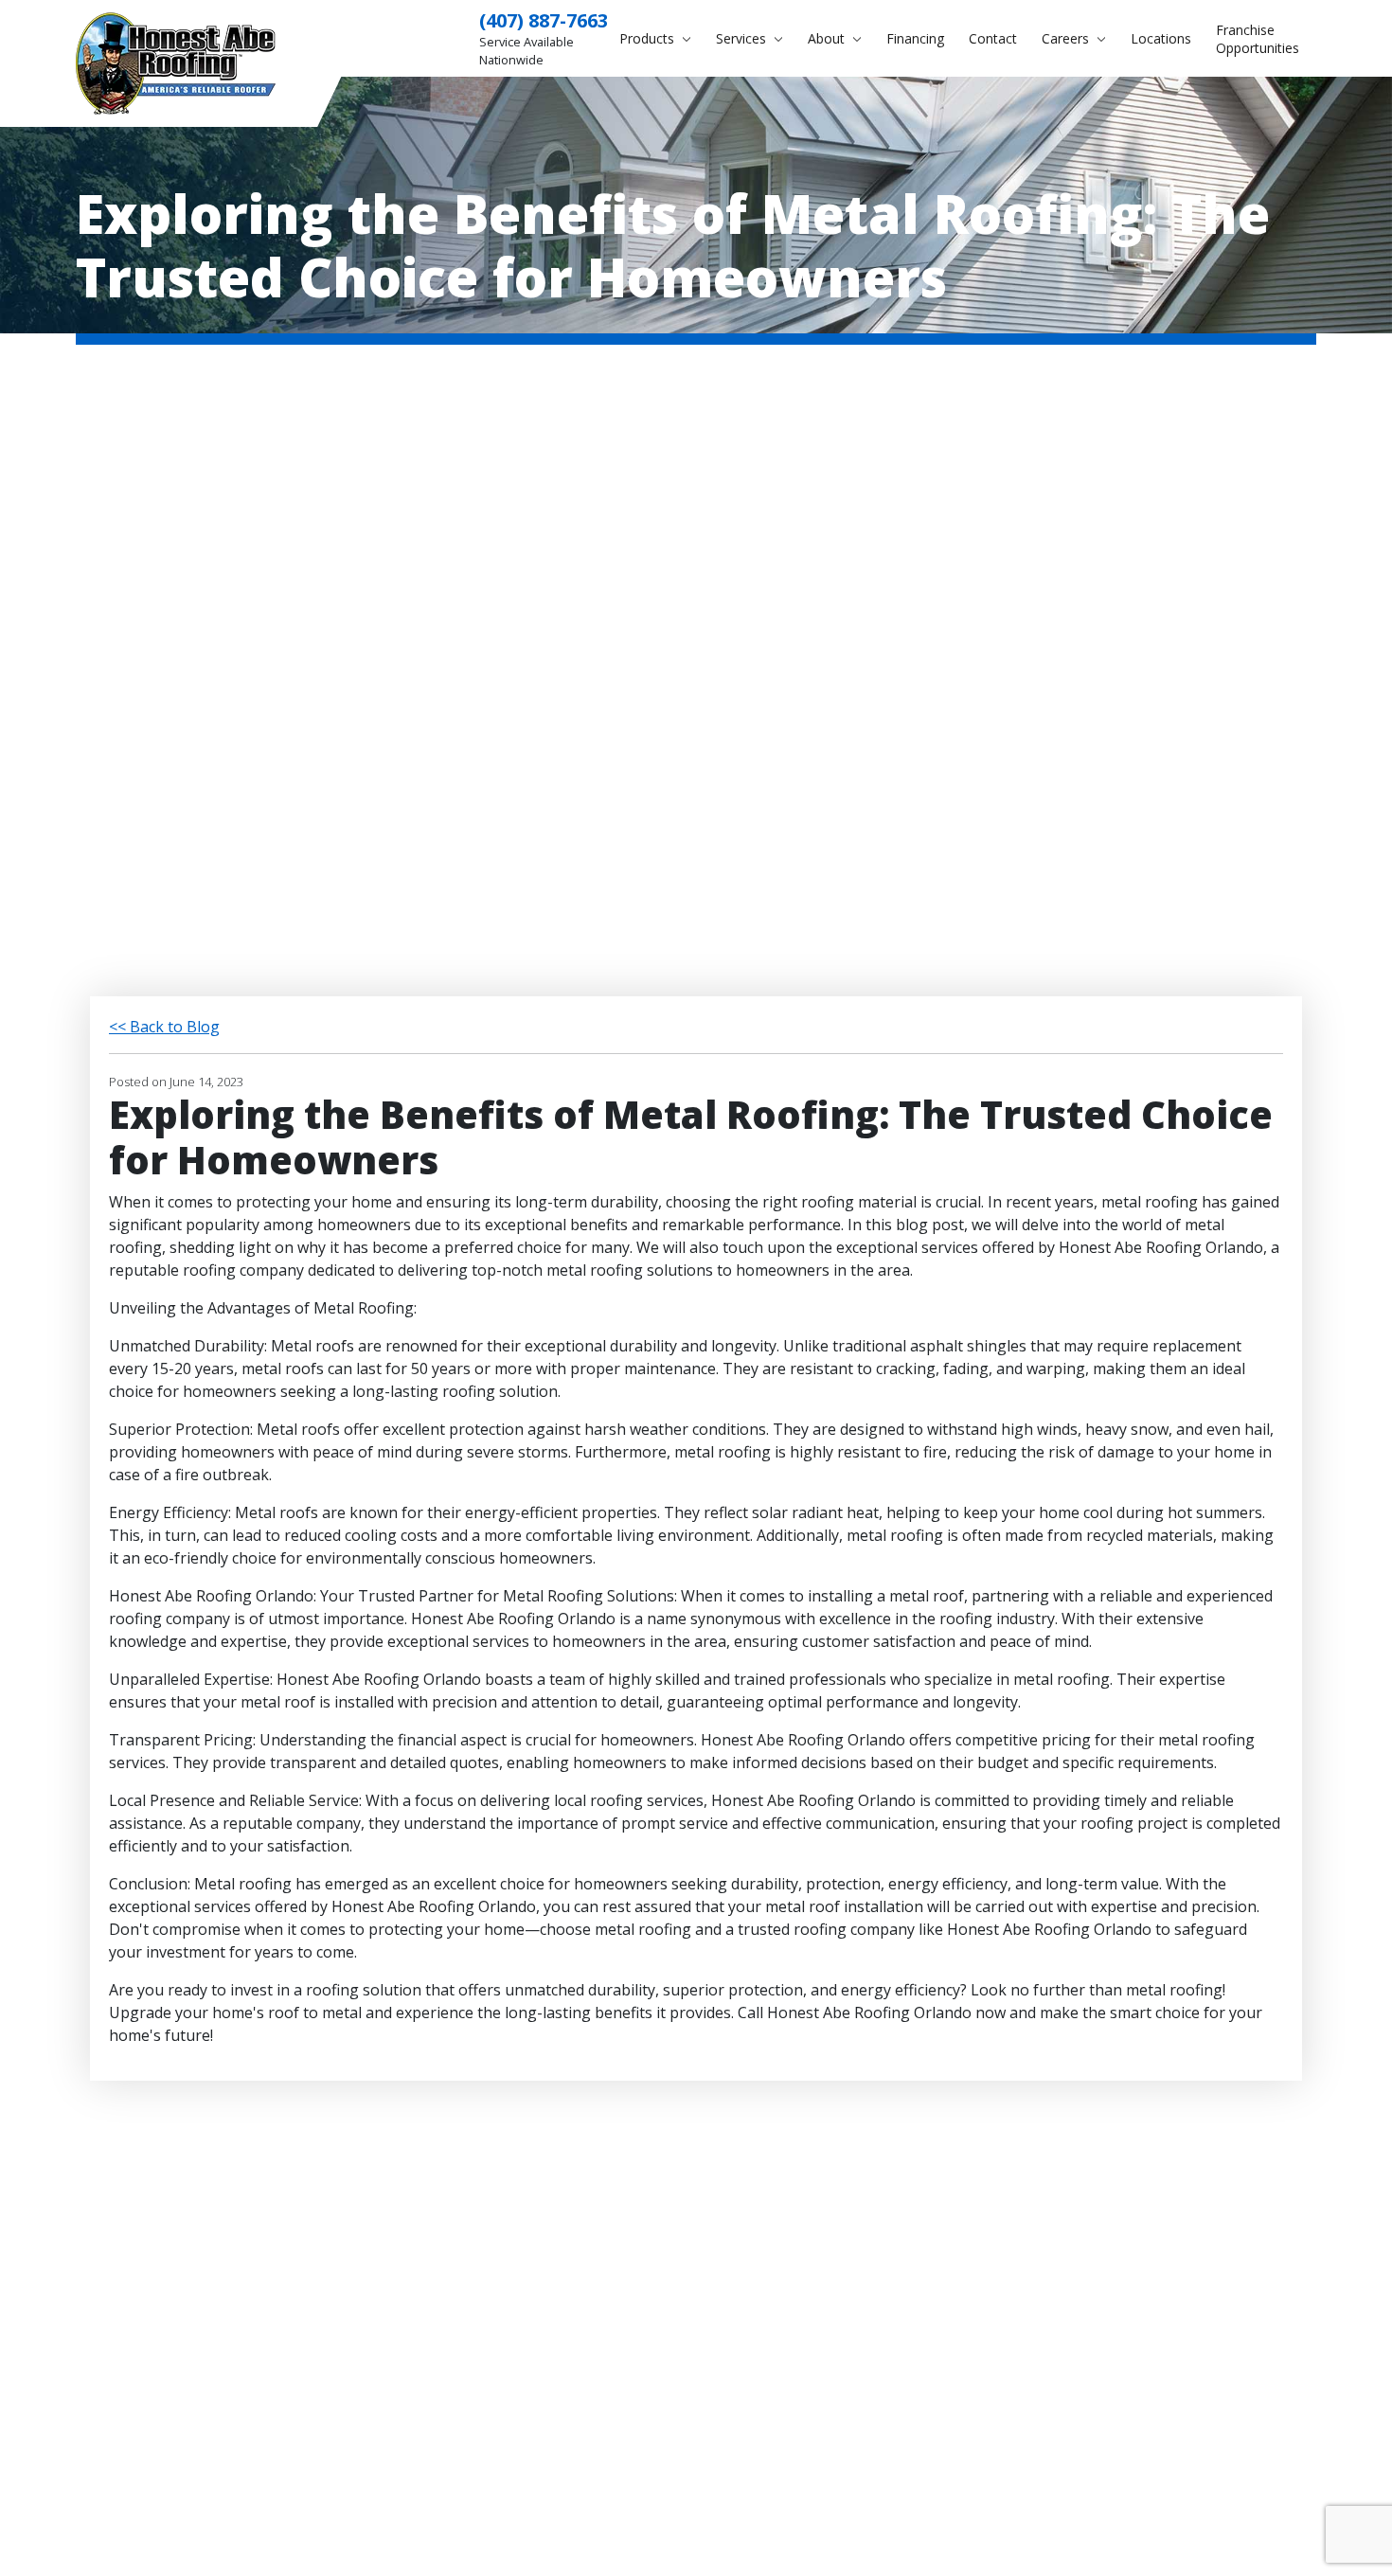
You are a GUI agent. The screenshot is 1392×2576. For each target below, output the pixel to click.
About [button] (828, 38)
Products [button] (649, 38)
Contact (993, 38)
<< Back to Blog (164, 1027)
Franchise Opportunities (1258, 39)
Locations (1161, 38)
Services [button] (743, 38)
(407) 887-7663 (544, 20)
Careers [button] (1067, 38)
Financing (915, 38)
